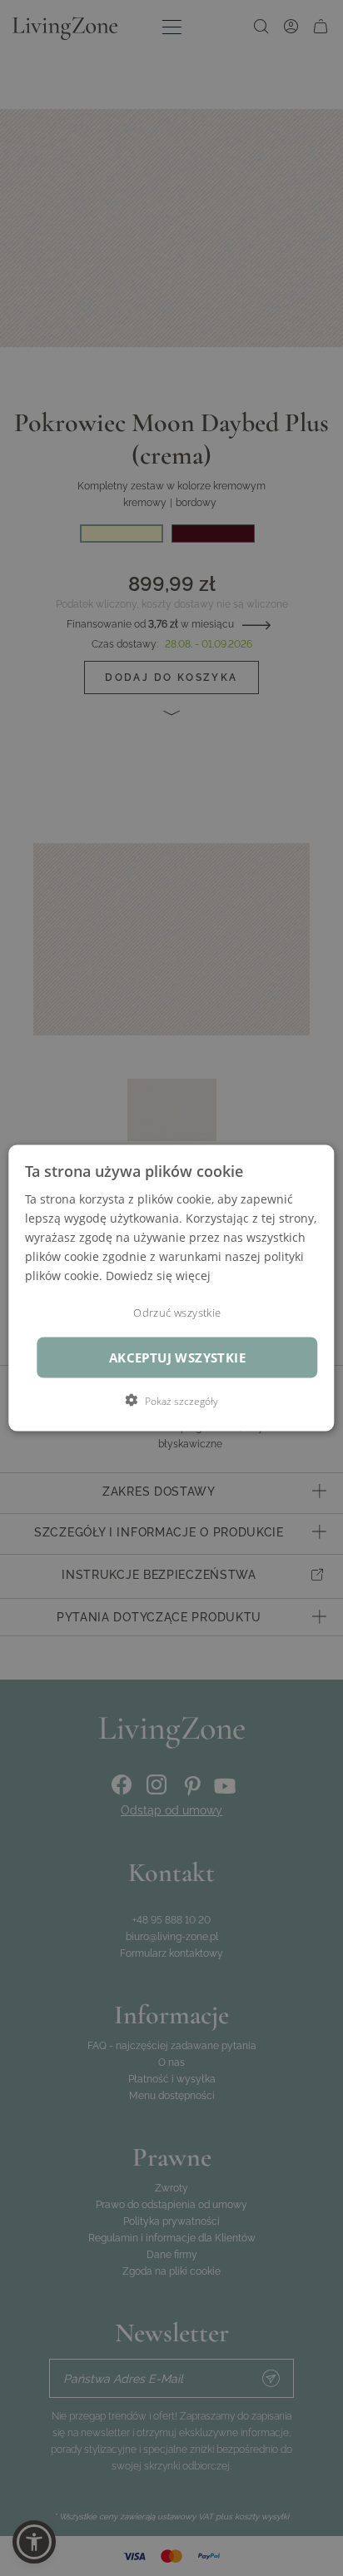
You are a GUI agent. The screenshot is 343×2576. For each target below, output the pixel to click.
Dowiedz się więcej (158, 1276)
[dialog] (171, 1288)
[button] (172, 1401)
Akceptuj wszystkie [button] (177, 1358)
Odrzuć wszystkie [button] (177, 1313)
